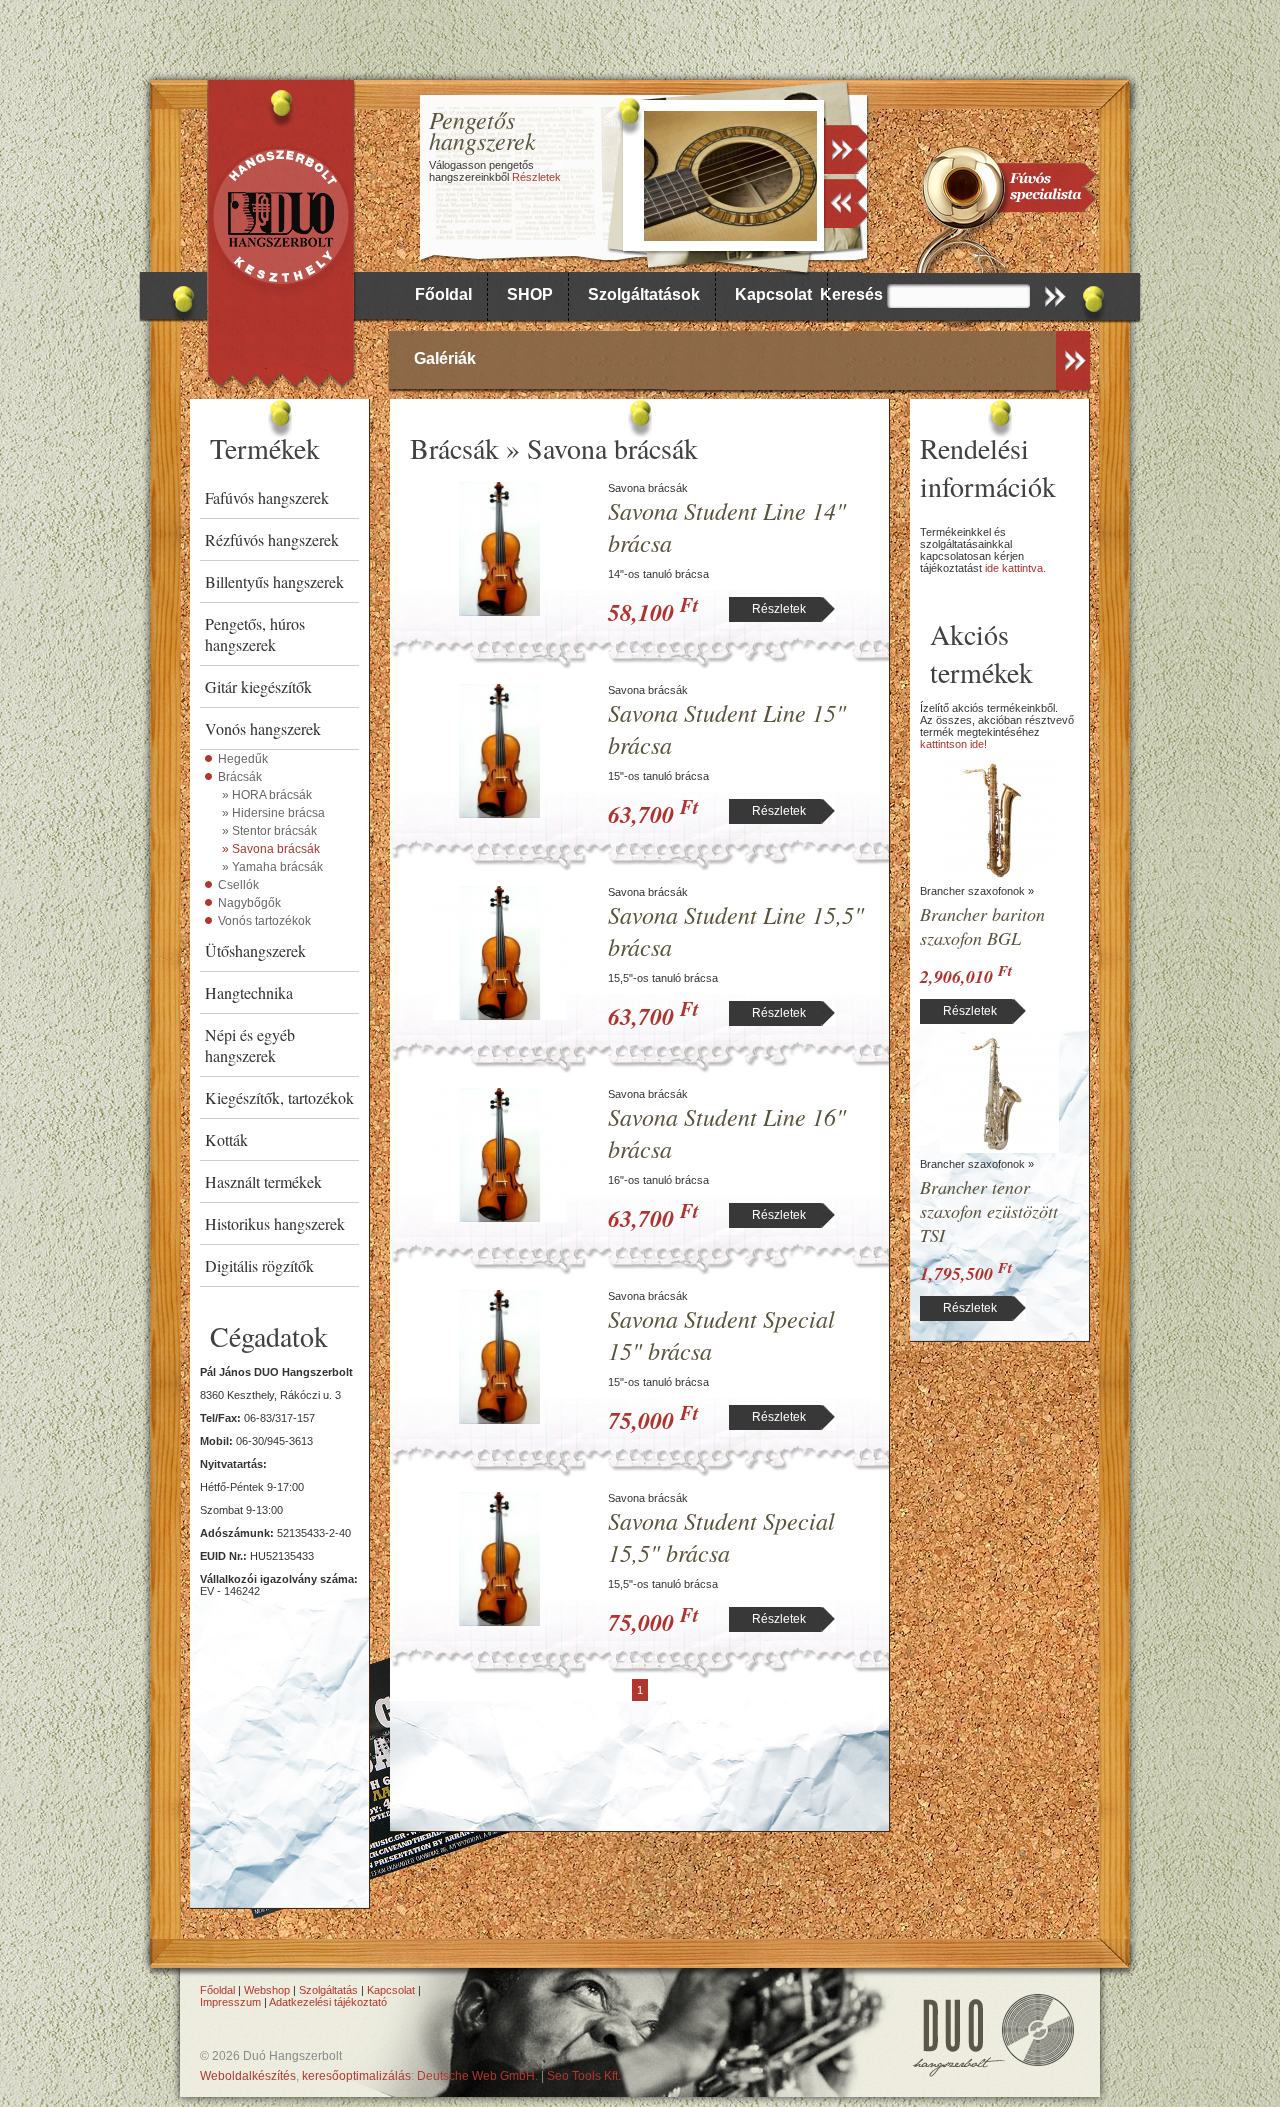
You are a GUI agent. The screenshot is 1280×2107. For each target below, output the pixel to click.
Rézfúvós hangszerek (272, 539)
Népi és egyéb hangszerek (250, 1045)
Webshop (267, 1990)
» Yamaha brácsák (272, 867)
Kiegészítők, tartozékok (279, 1097)
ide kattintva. (1015, 568)
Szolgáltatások (644, 294)
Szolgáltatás (328, 1990)
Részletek (536, 177)
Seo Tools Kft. (584, 2076)
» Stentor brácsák (269, 831)
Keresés (851, 294)
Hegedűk (243, 759)
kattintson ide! (953, 744)
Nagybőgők (249, 903)
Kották (226, 1139)
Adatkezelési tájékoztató (328, 2002)
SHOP (530, 294)
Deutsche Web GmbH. (477, 2076)
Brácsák (240, 777)
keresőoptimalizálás (356, 2076)
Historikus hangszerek (275, 1223)
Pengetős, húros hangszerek (255, 634)
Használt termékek (263, 1181)
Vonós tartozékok (264, 921)
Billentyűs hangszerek (274, 581)
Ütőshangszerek (255, 950)
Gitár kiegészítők (258, 686)
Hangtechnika (249, 992)
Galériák (445, 358)
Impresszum (230, 2002)
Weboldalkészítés (248, 2076)
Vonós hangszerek (263, 728)
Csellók (238, 885)
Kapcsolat (773, 294)
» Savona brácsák (271, 849)
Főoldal (443, 294)
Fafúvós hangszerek (267, 497)
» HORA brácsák (267, 795)
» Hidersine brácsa (273, 813)
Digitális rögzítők (259, 1265)
